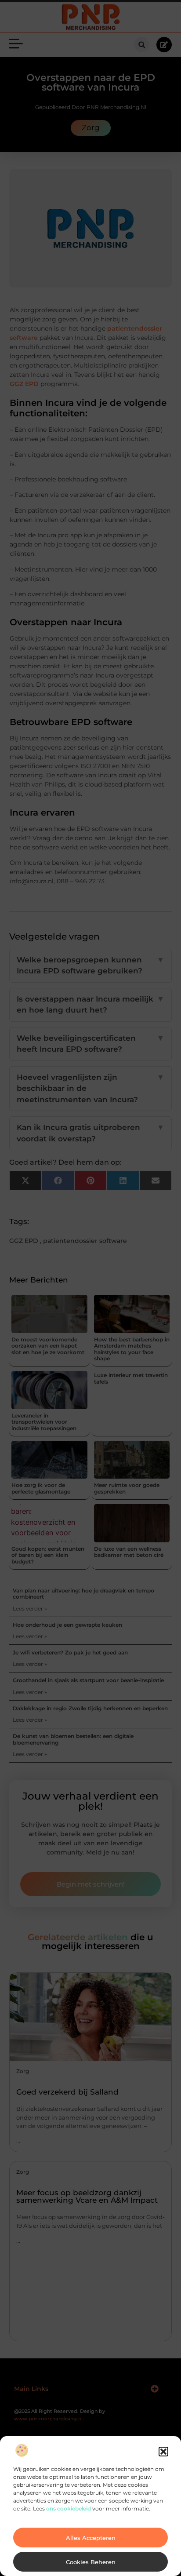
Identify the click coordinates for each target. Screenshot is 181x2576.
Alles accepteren (91, 2538)
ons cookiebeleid (69, 2509)
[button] (163, 2452)
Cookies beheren (91, 2562)
